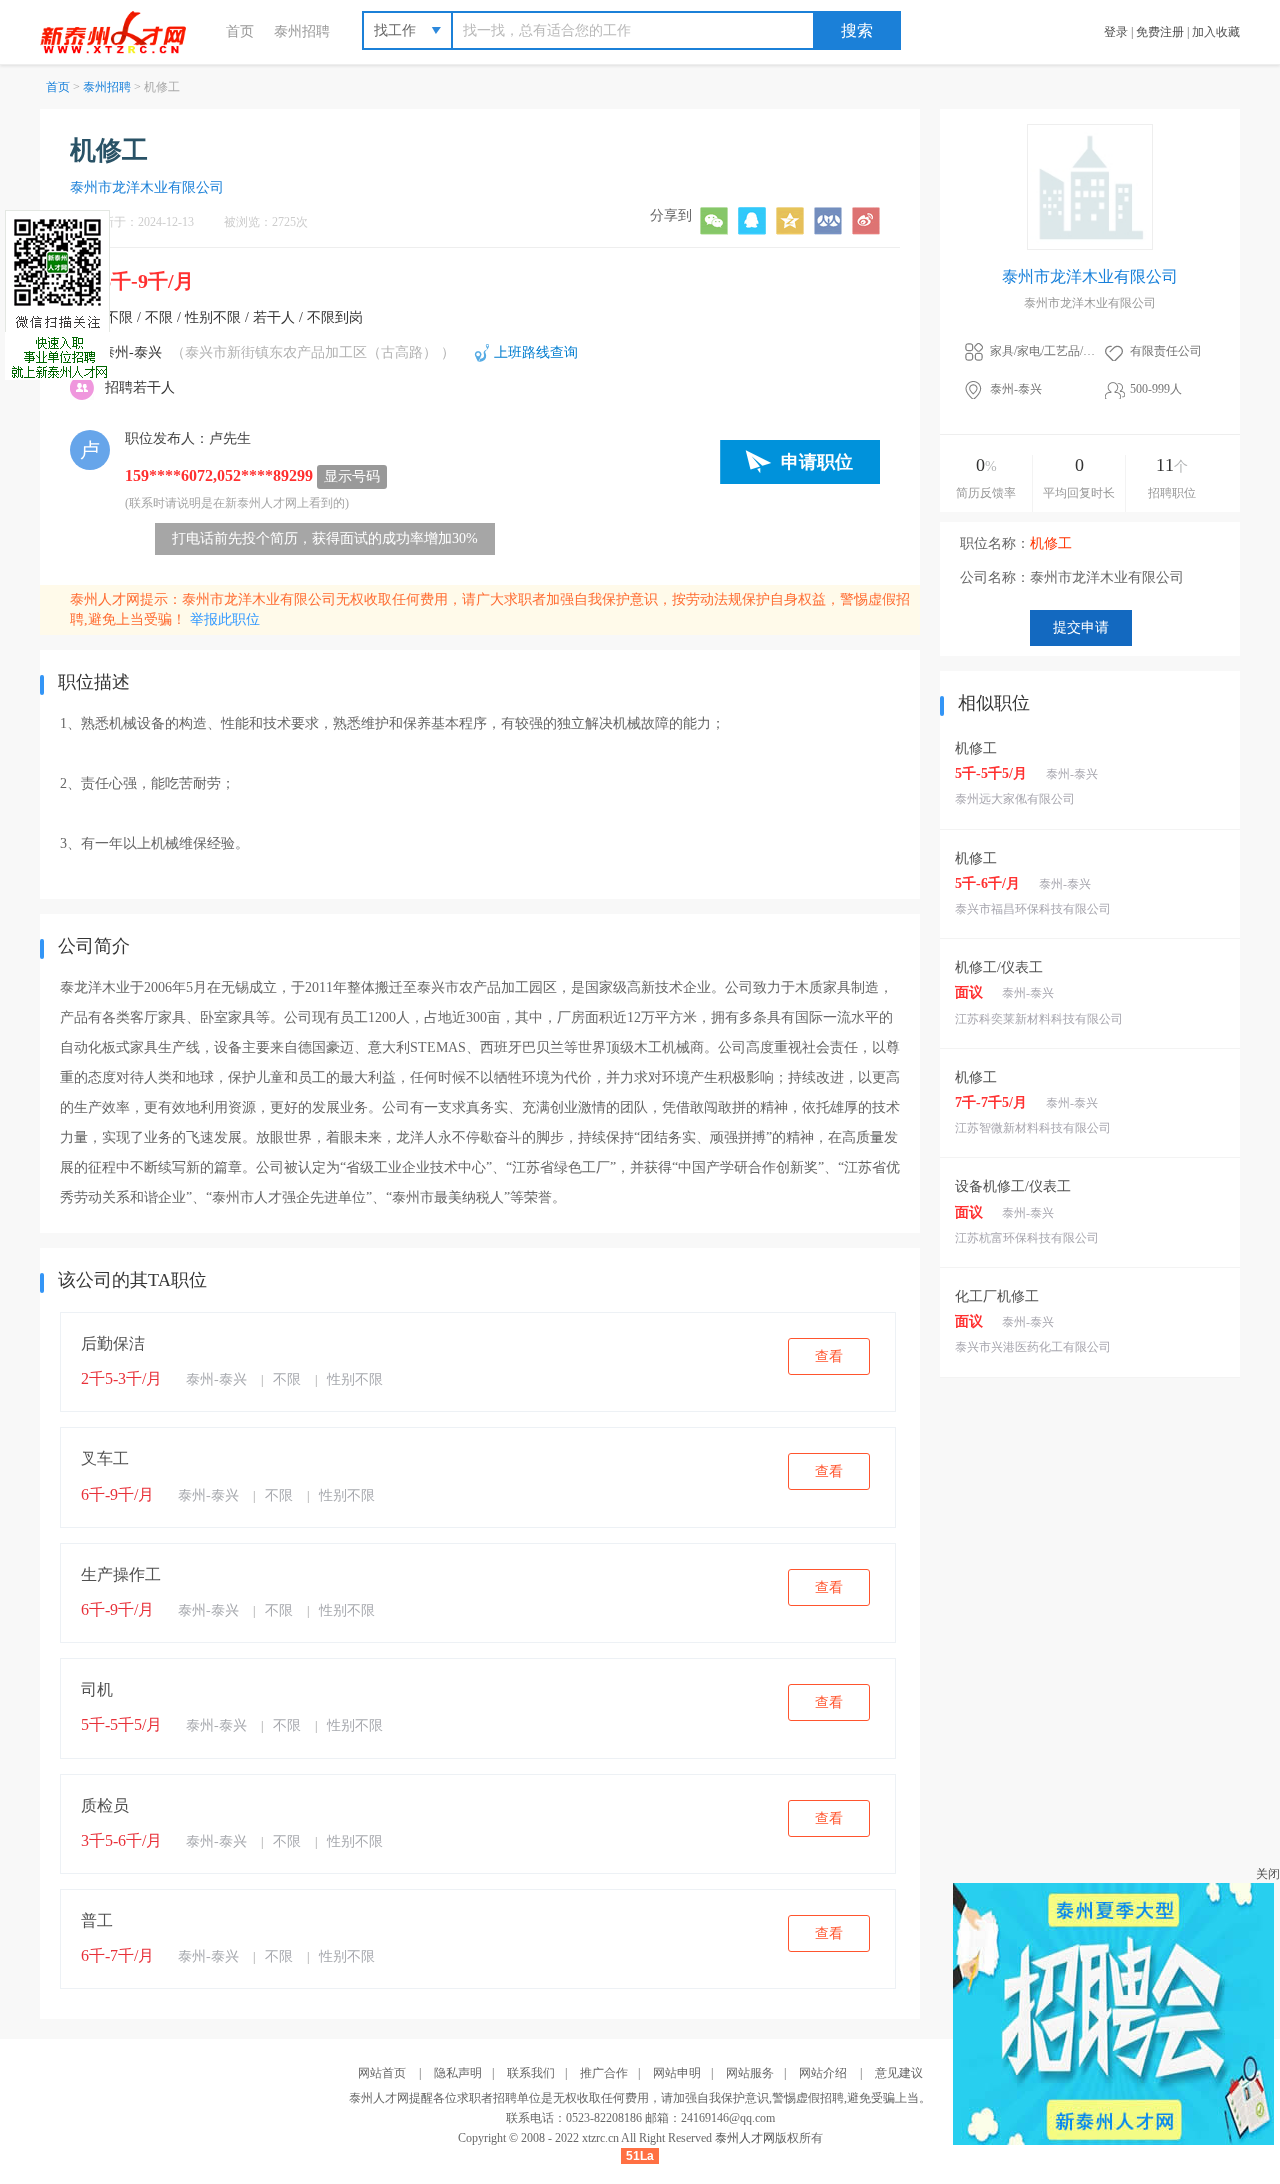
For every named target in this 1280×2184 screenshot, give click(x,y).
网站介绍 (823, 2073)
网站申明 (677, 2073)
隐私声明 (458, 2073)
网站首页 (382, 2073)
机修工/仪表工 (999, 967)
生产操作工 (121, 1574)
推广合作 (604, 2073)
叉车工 (105, 1458)
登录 (1116, 32)
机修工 (976, 748)
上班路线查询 (536, 352)
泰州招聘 (302, 31)
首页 (240, 31)
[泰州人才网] (123, 31)
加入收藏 (1216, 32)
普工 (97, 1920)
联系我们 (531, 2073)
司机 (97, 1689)
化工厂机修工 (997, 1296)
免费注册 (1160, 32)
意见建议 (899, 2073)
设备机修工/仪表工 (1013, 1186)
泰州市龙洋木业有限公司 (147, 187)
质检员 (105, 1805)
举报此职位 (225, 619)
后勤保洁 (113, 1343)
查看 (829, 1356)
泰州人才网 (745, 2138)
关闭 (1268, 1874)
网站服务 (750, 2073)
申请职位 (817, 462)
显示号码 (352, 476)
